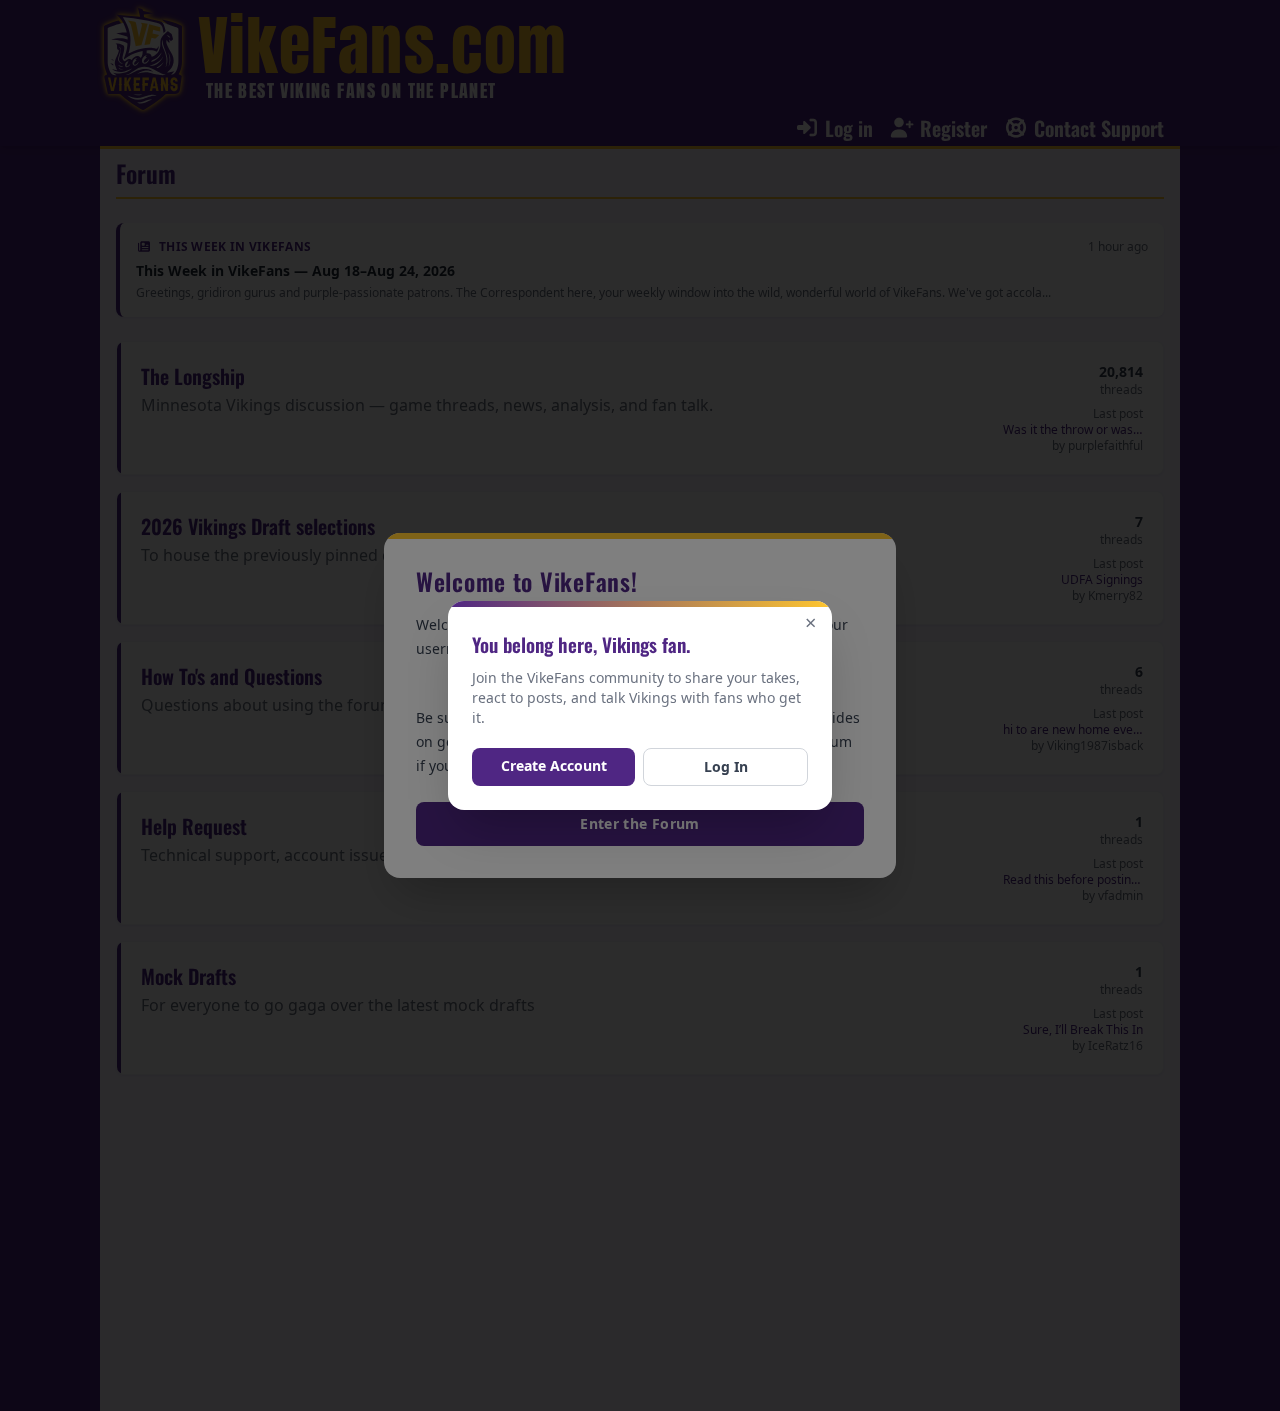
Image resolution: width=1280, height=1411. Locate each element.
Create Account (554, 765)
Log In (726, 766)
